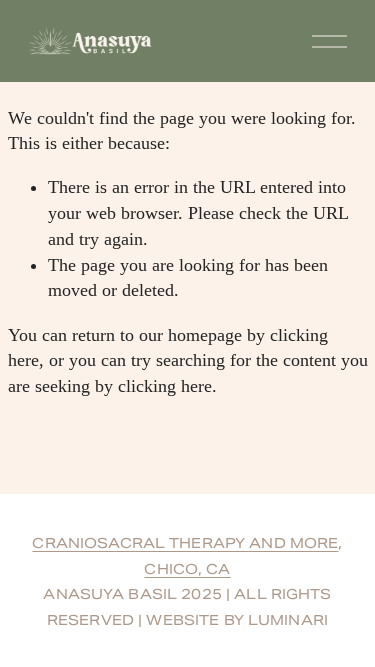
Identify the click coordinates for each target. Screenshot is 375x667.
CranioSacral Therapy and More (185, 544)
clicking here (165, 386)
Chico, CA (187, 570)
